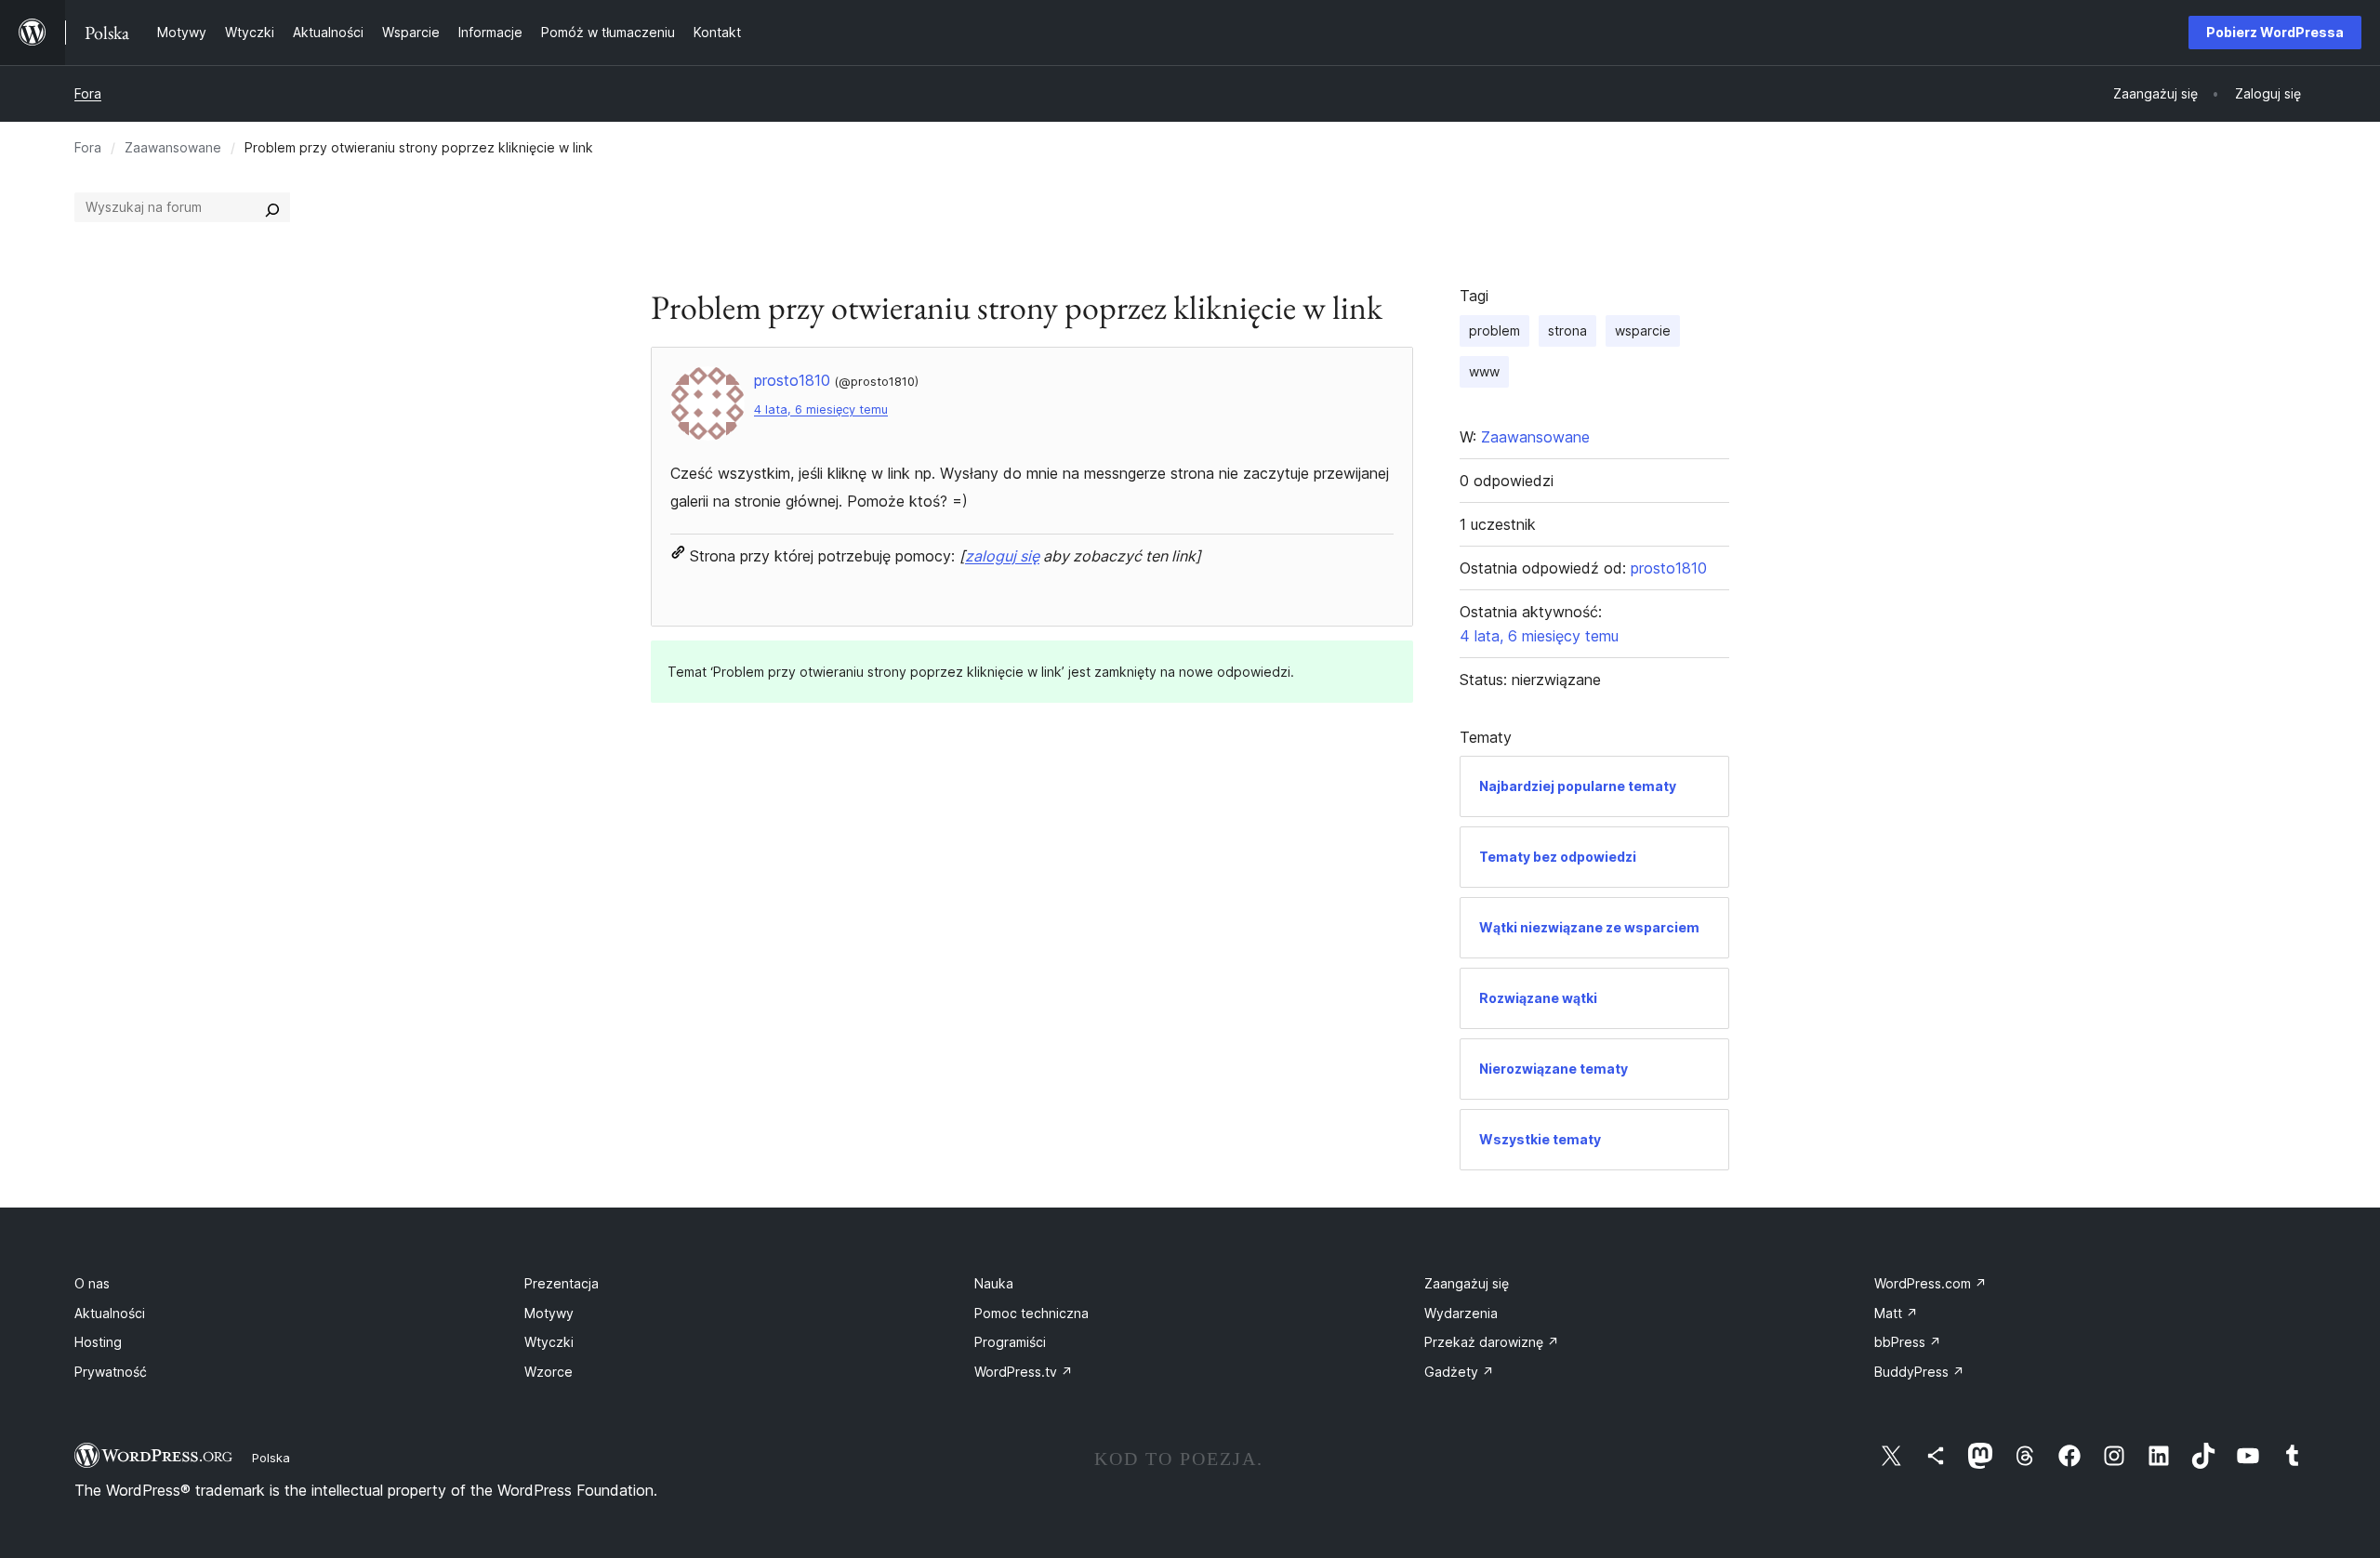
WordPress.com (1930, 1283)
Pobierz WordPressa (2275, 32)
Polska (271, 1458)
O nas (92, 1283)
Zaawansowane (173, 147)
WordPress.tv (1024, 1372)
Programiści (1010, 1342)
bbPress (1908, 1342)
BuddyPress (1919, 1372)
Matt (1896, 1313)
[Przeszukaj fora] (272, 207)
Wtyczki (549, 1342)
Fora (88, 93)
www (1484, 371)
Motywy (549, 1313)
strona (1567, 330)
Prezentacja (562, 1283)
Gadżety (1459, 1372)
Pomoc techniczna (1031, 1313)
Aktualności (110, 1313)
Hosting (98, 1342)
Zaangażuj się (1467, 1283)
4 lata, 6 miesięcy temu (821, 409)
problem (1494, 330)
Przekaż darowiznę (1492, 1342)
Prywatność (111, 1372)
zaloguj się (1002, 556)
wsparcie (1643, 330)
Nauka (994, 1283)
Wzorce (549, 1372)
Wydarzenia (1461, 1313)
